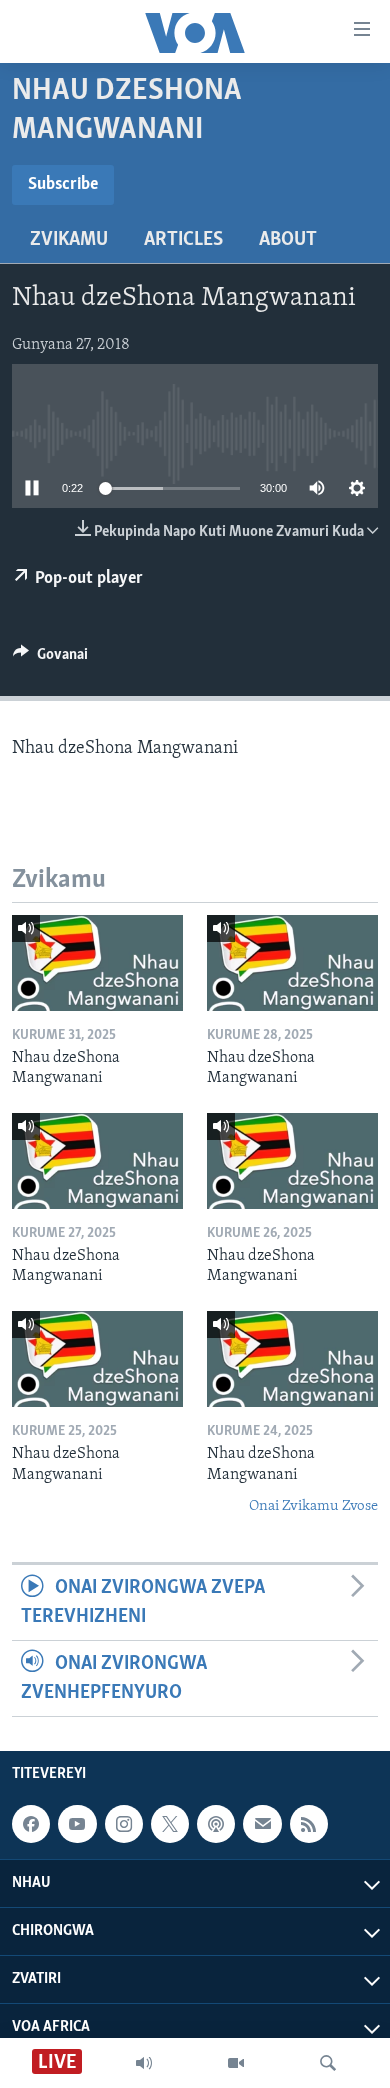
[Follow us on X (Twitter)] (170, 1824)
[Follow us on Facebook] (31, 1824)
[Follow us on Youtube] (77, 1824)
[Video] (236, 2063)
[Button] (50, 659)
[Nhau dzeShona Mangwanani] (97, 963)
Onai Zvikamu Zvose (313, 1506)
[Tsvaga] (328, 2063)
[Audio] (144, 2063)
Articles (183, 240)
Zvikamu (69, 240)
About (288, 240)
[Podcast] (216, 1824)
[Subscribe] (262, 1824)
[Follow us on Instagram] (124, 1824)
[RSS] (309, 1824)
